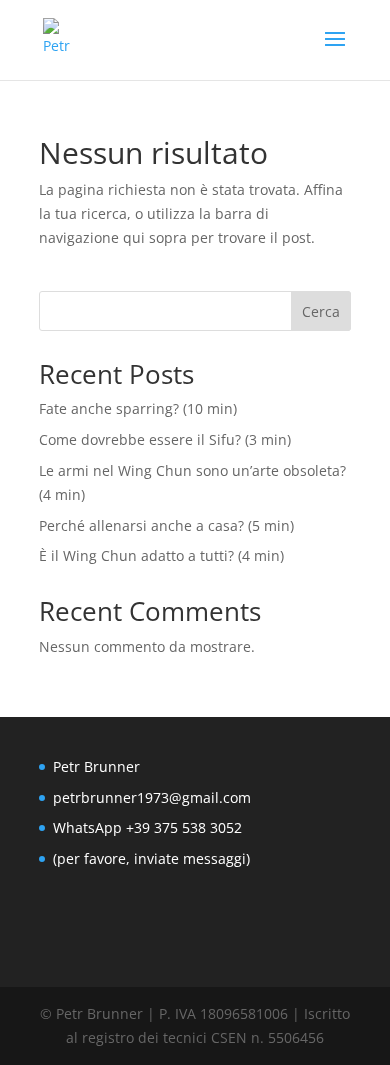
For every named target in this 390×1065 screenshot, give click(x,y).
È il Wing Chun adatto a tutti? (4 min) (161, 555)
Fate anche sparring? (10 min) (138, 408)
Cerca (321, 311)
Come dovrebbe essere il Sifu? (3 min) (165, 439)
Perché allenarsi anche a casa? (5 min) (166, 525)
